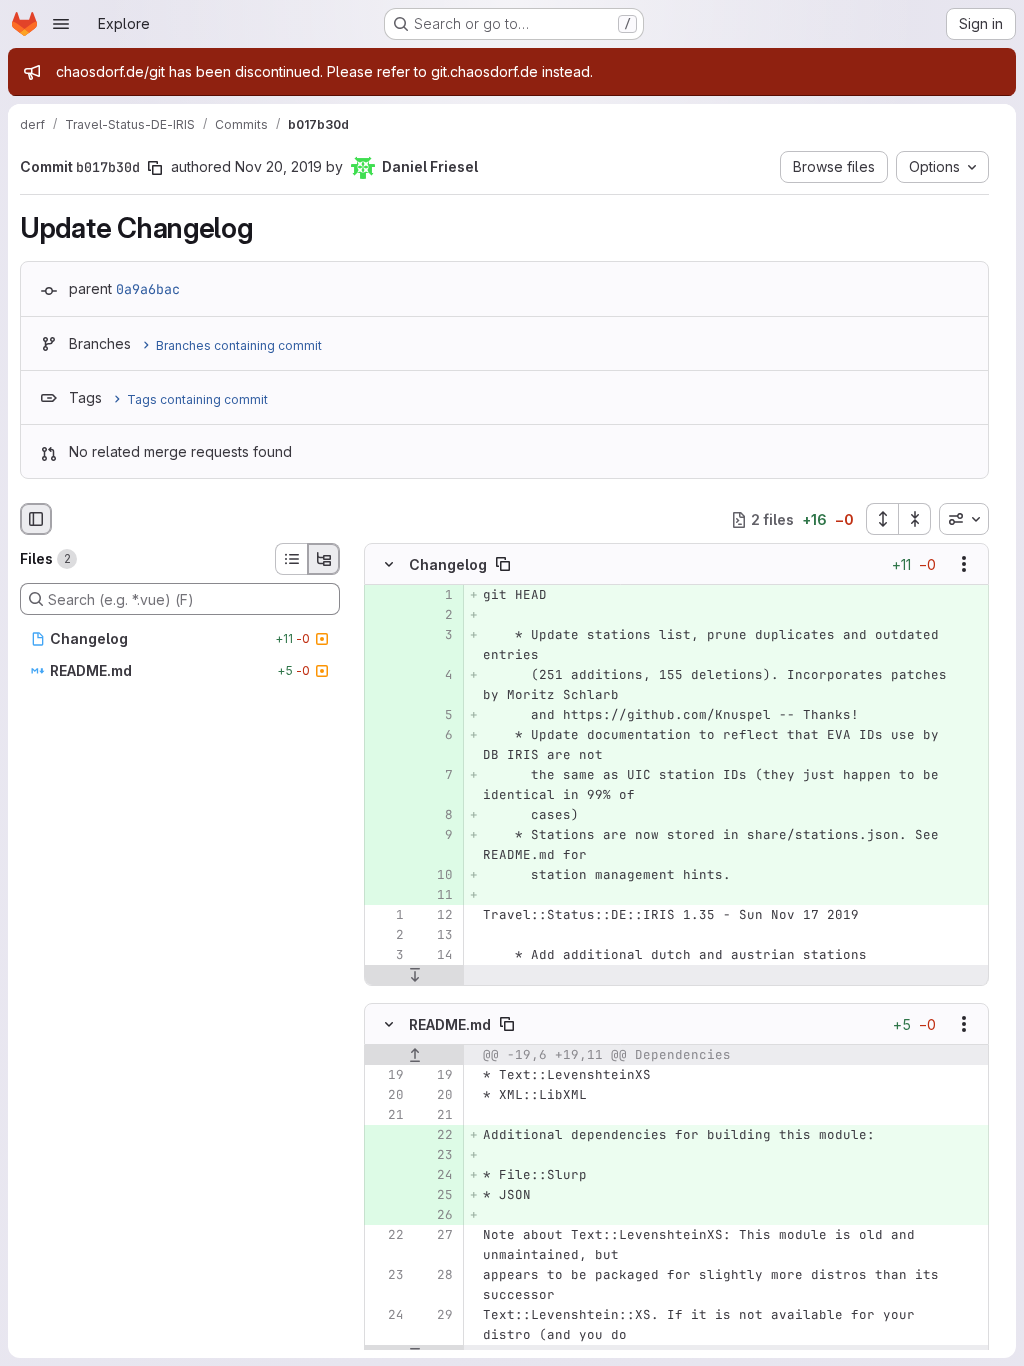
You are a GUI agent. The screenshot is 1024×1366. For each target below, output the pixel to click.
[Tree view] (324, 559)
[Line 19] (387, 1075)
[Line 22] (387, 1235)
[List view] (291, 559)
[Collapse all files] (915, 519)
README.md (450, 1023)
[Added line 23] (436, 1155)
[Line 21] (387, 1115)
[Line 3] (387, 956)
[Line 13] (436, 936)
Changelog (448, 564)
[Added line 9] (436, 836)
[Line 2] (387, 936)
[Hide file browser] (36, 519)
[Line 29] (436, 1315)
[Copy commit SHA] (155, 168)
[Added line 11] (436, 896)
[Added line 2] (436, 616)
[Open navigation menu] (61, 24)
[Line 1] (387, 916)
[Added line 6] (436, 736)
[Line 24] (387, 1315)
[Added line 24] (436, 1175)
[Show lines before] (414, 1055)
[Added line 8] (436, 816)
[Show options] (964, 565)
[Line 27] (436, 1235)
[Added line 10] (436, 876)
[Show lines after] (414, 976)
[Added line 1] (436, 596)
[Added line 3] (436, 636)
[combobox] (964, 519)
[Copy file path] (503, 565)
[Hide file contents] (389, 565)
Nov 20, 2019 (278, 166)
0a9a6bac (148, 289)
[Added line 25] (436, 1195)
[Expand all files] (882, 519)
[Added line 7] (436, 776)
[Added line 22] (436, 1135)
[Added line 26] (436, 1215)
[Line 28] (436, 1275)
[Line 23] (387, 1275)
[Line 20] (387, 1095)
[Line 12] (436, 916)
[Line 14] (436, 956)
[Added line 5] (436, 716)
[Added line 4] (436, 676)
